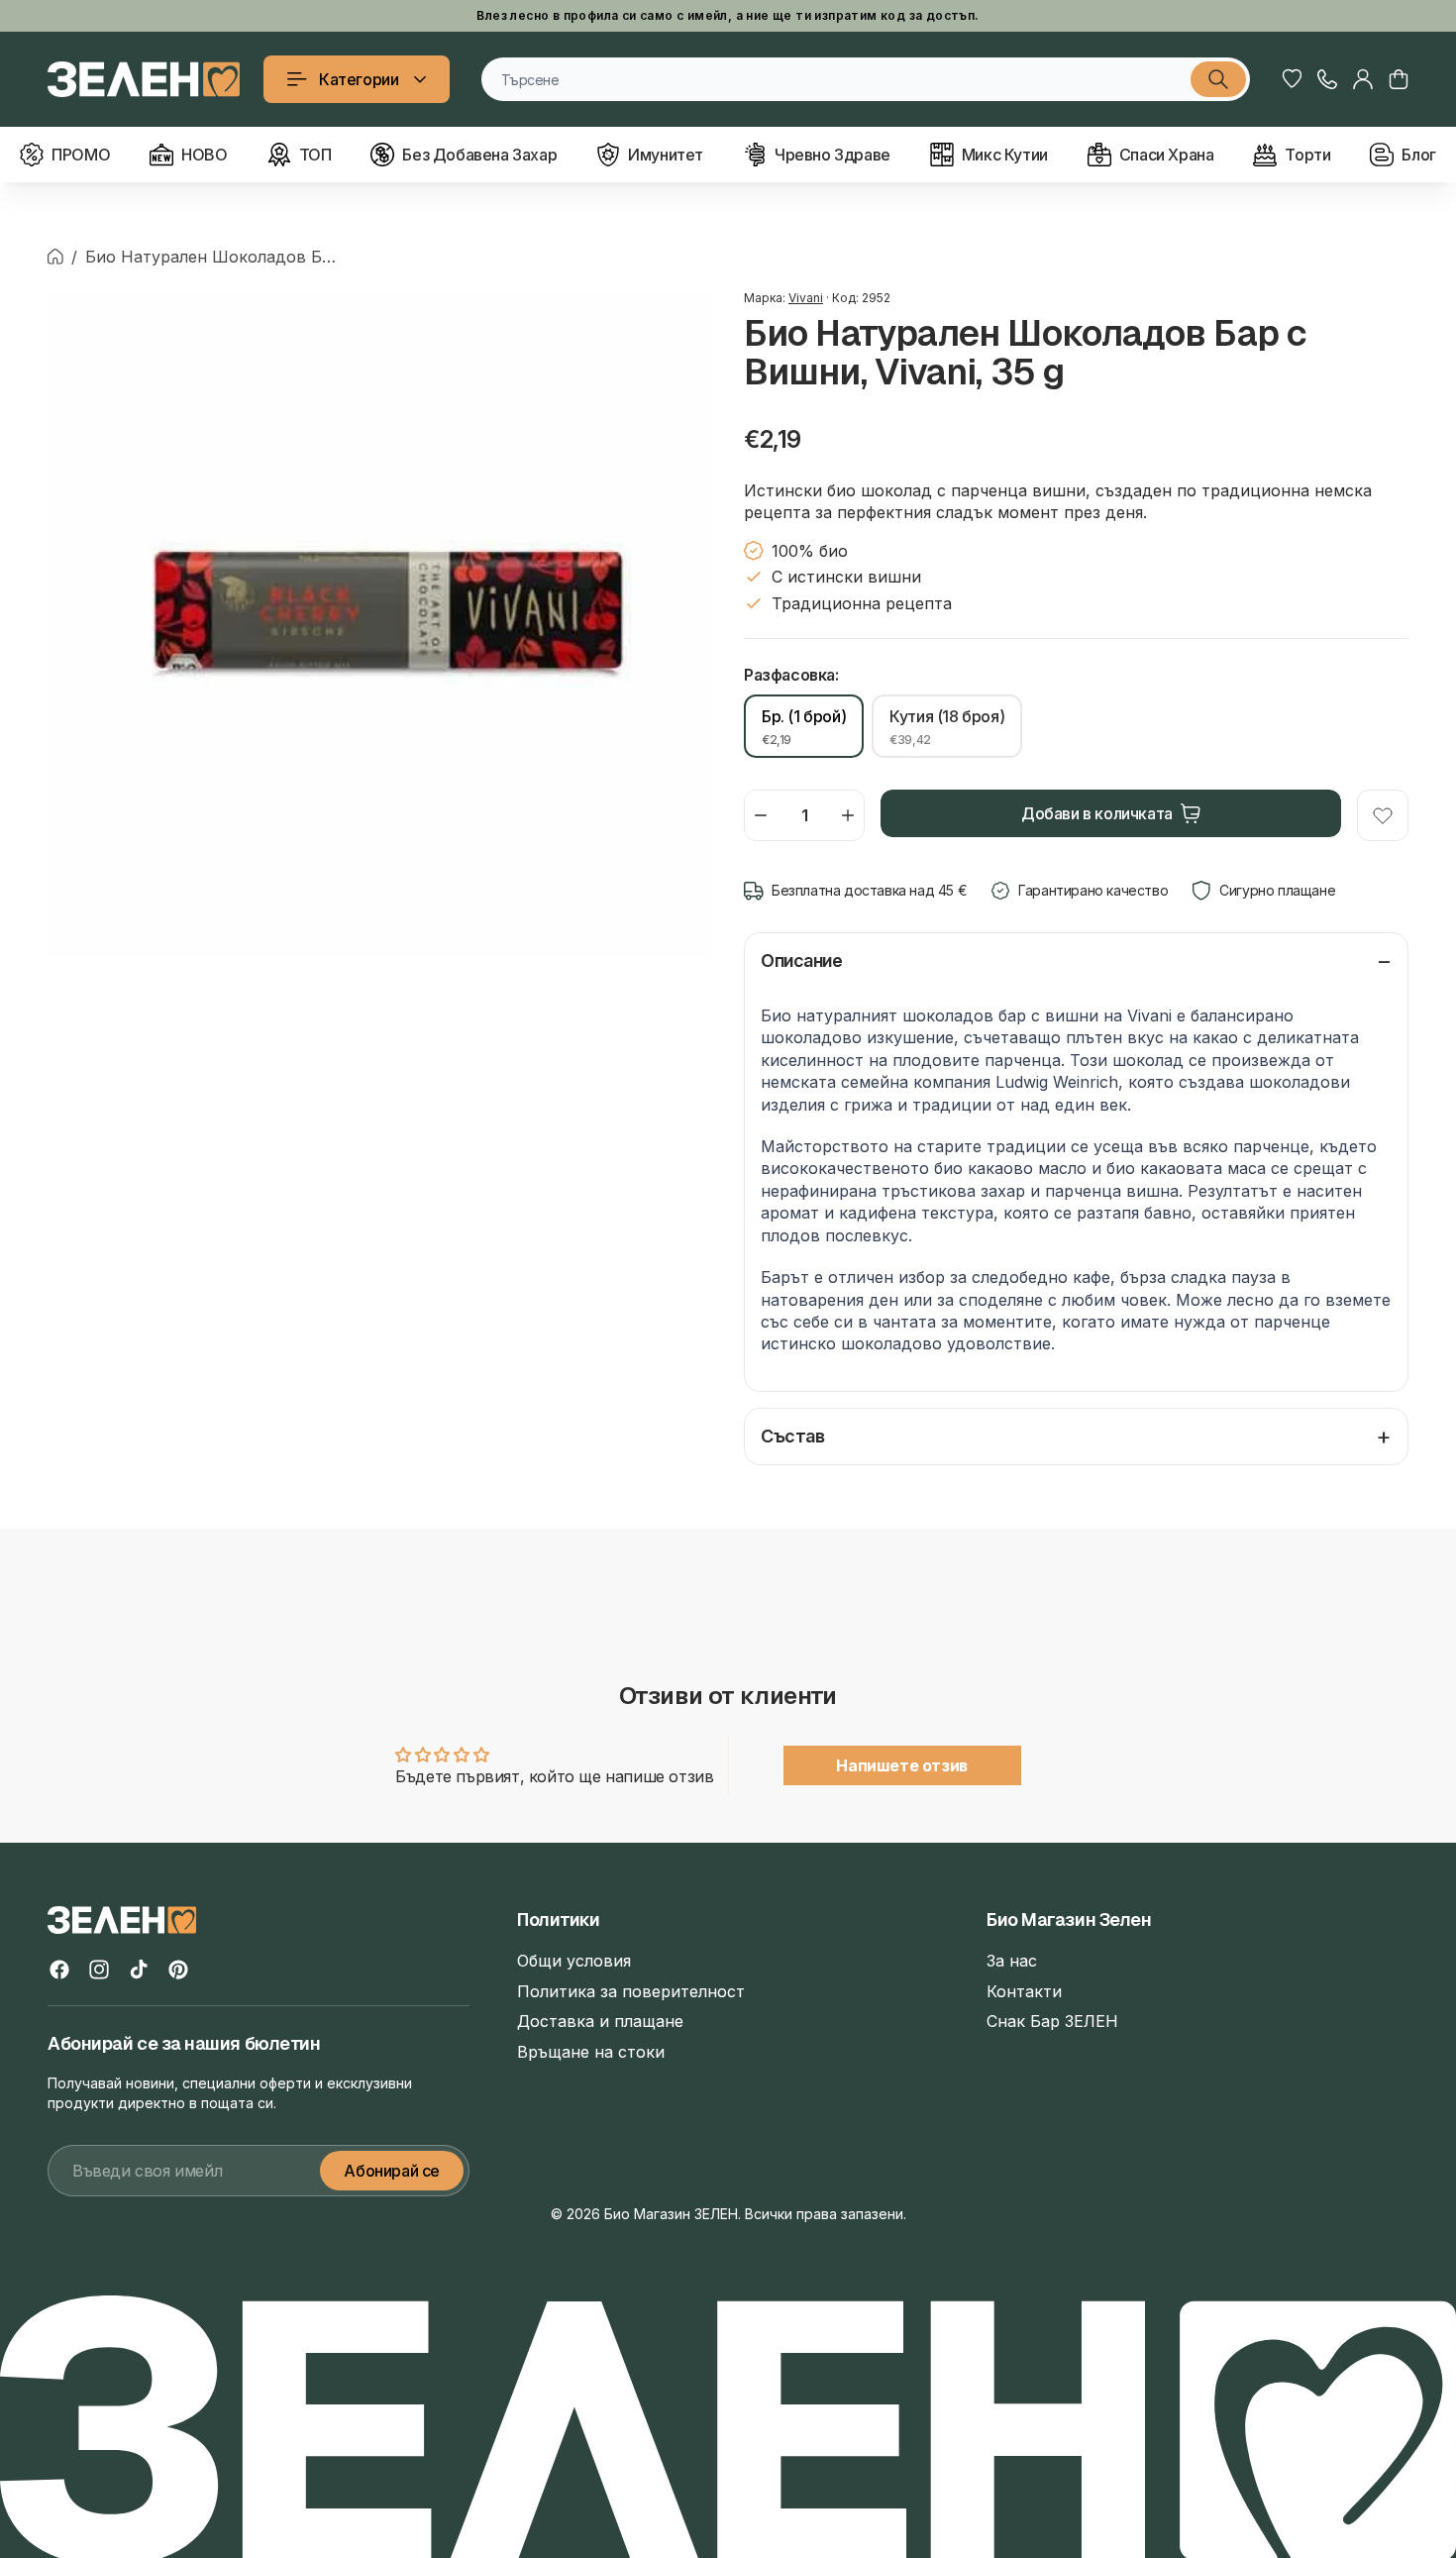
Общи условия (574, 1961)
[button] (1399, 79)
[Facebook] (59, 1970)
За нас (1012, 1961)
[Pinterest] (178, 1970)
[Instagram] (99, 1970)
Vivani (806, 298)
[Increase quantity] (848, 815)
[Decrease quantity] (761, 815)
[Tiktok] (139, 1970)
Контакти (1024, 1991)
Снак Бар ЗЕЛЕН (1052, 2021)
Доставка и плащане (600, 2021)
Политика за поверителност (631, 1991)
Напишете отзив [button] (901, 1765)
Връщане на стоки (591, 2052)
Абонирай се (392, 2171)
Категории (359, 79)
